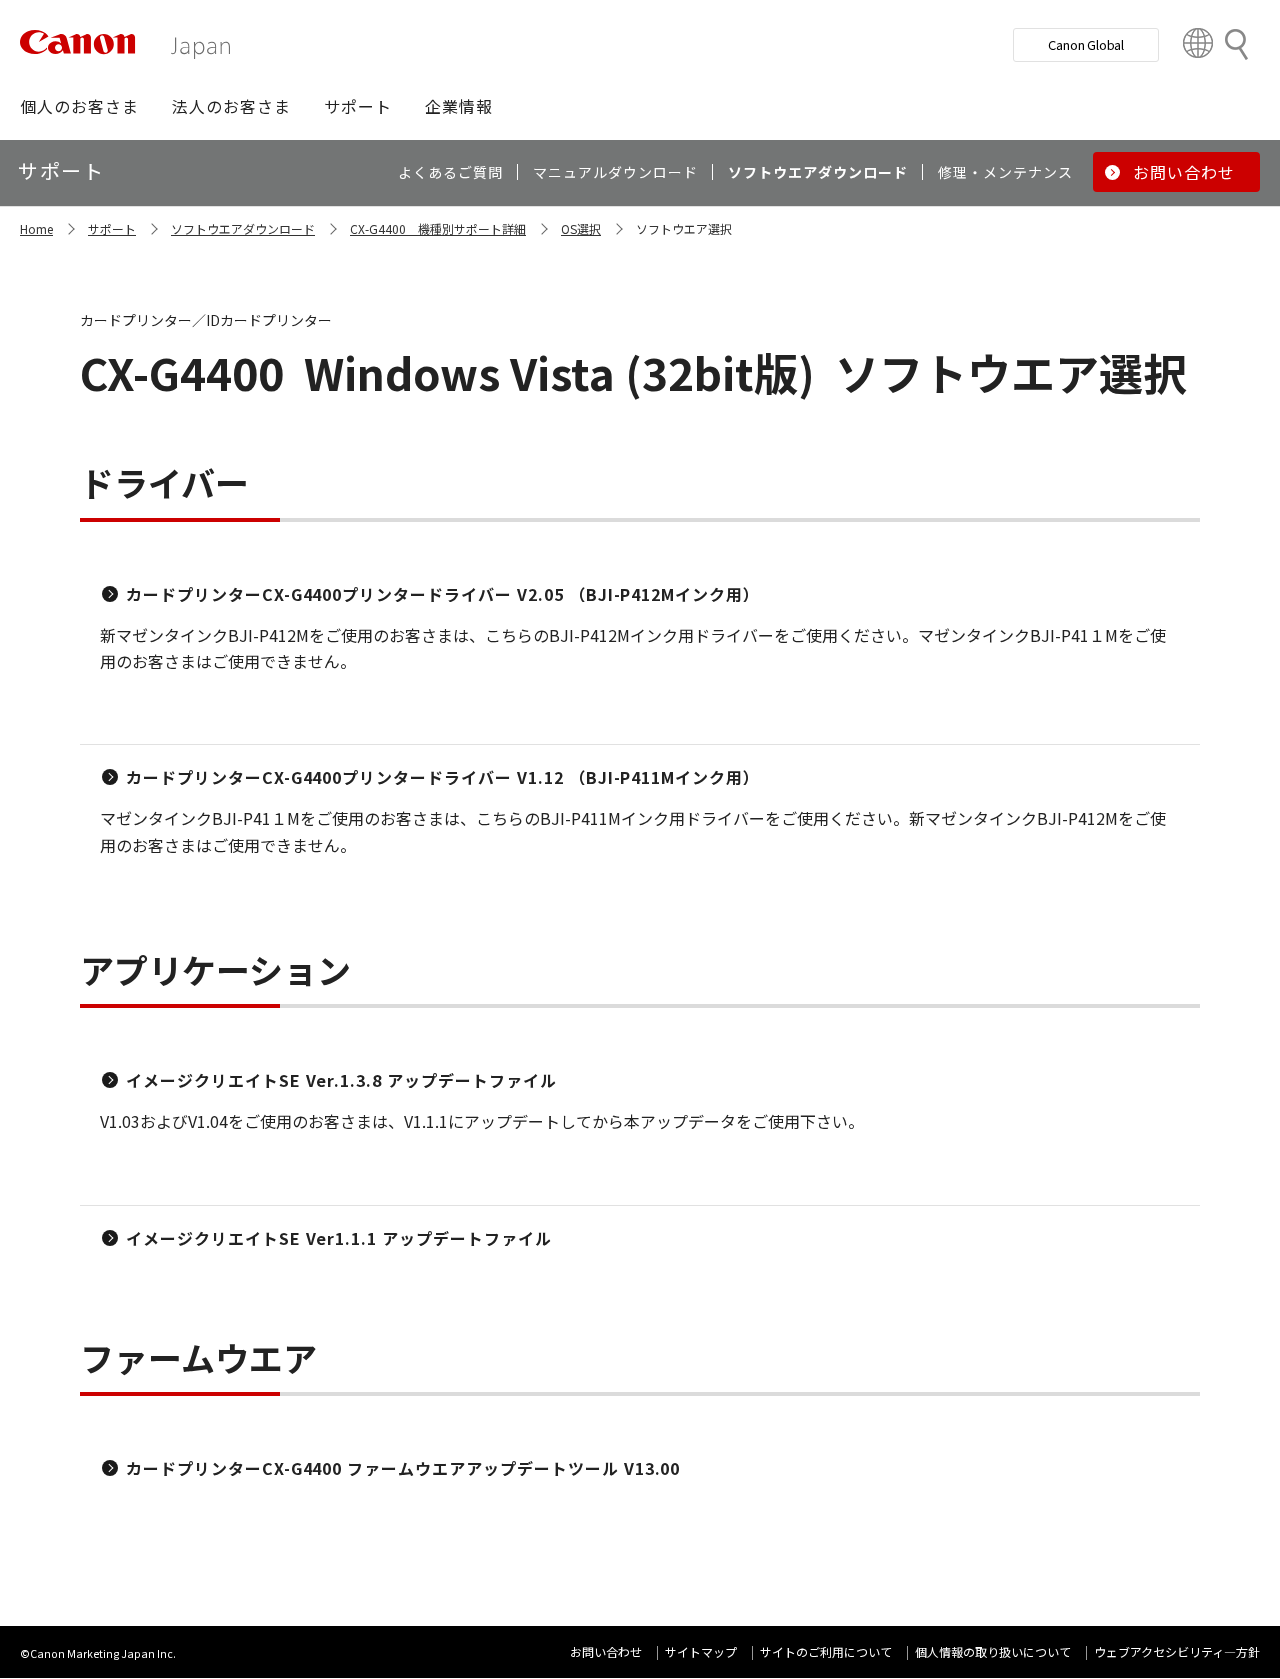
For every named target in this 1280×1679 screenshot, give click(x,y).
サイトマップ (701, 1651)
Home (36, 228)
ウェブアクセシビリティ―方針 (1177, 1651)
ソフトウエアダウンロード (243, 228)
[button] (79, 106)
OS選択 (581, 228)
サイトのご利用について (826, 1651)
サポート (112, 228)
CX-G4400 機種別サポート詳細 (438, 228)
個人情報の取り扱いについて (993, 1651)
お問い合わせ (606, 1651)
